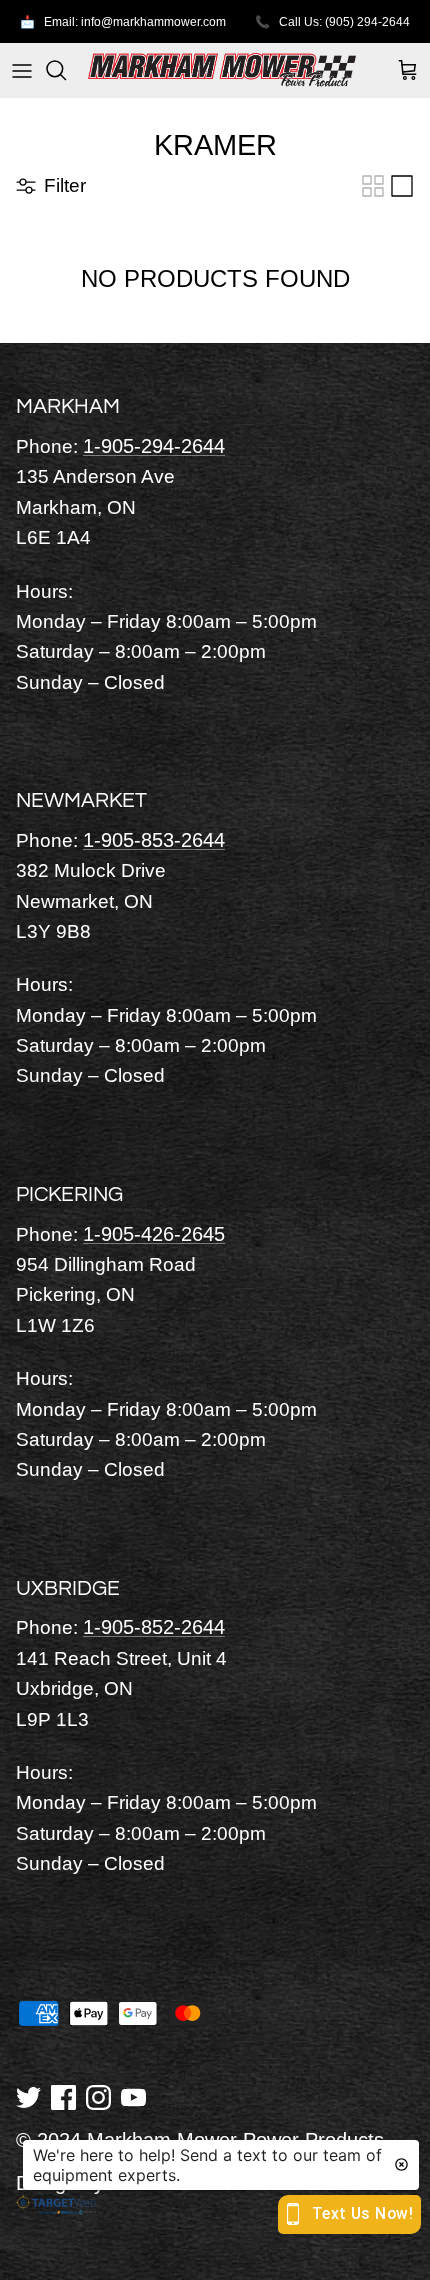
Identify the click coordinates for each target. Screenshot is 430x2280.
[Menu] (22, 70)
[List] (402, 186)
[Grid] (373, 186)
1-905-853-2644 (154, 840)
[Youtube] (133, 2096)
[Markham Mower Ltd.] (222, 70)
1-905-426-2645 (154, 1234)
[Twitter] (28, 2096)
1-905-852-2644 (154, 1627)
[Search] (66, 70)
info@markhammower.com (153, 22)
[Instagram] (98, 2096)
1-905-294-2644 (154, 446)
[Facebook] (63, 2096)
